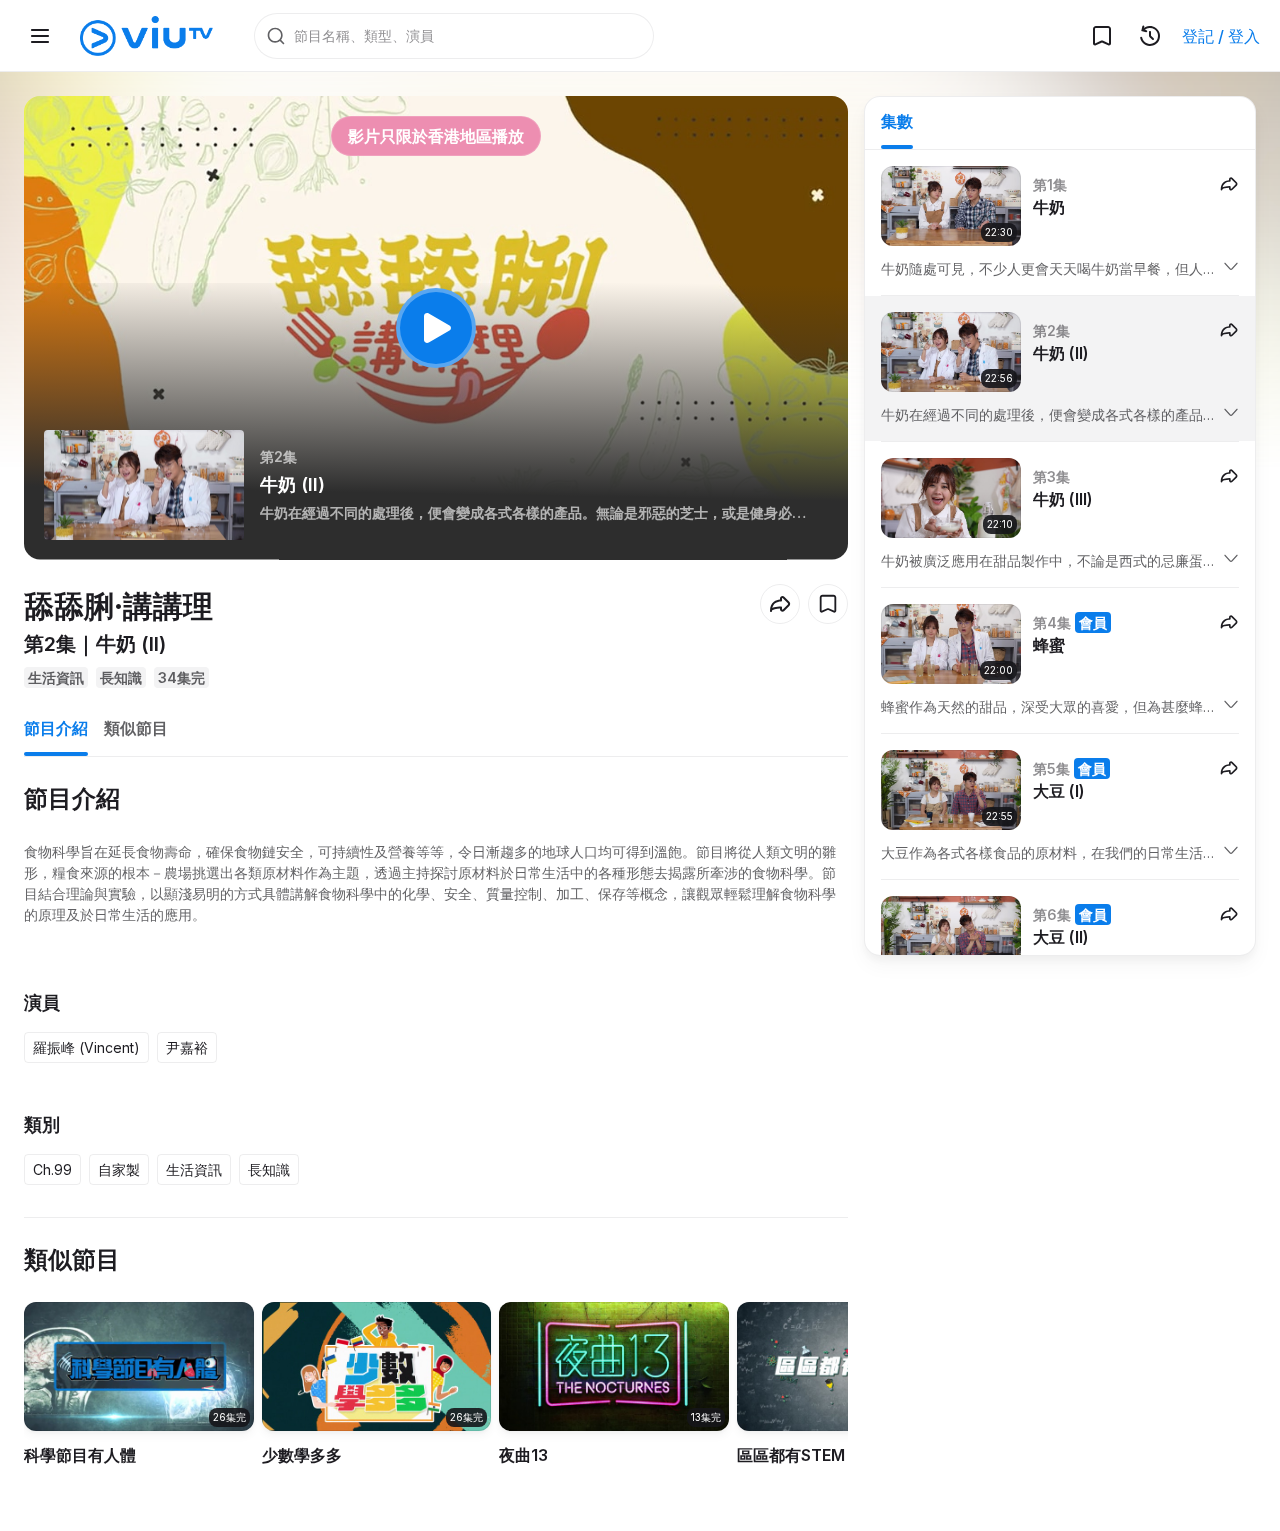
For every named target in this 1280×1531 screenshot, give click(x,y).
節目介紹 (56, 728)
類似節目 (136, 728)
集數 (897, 121)
